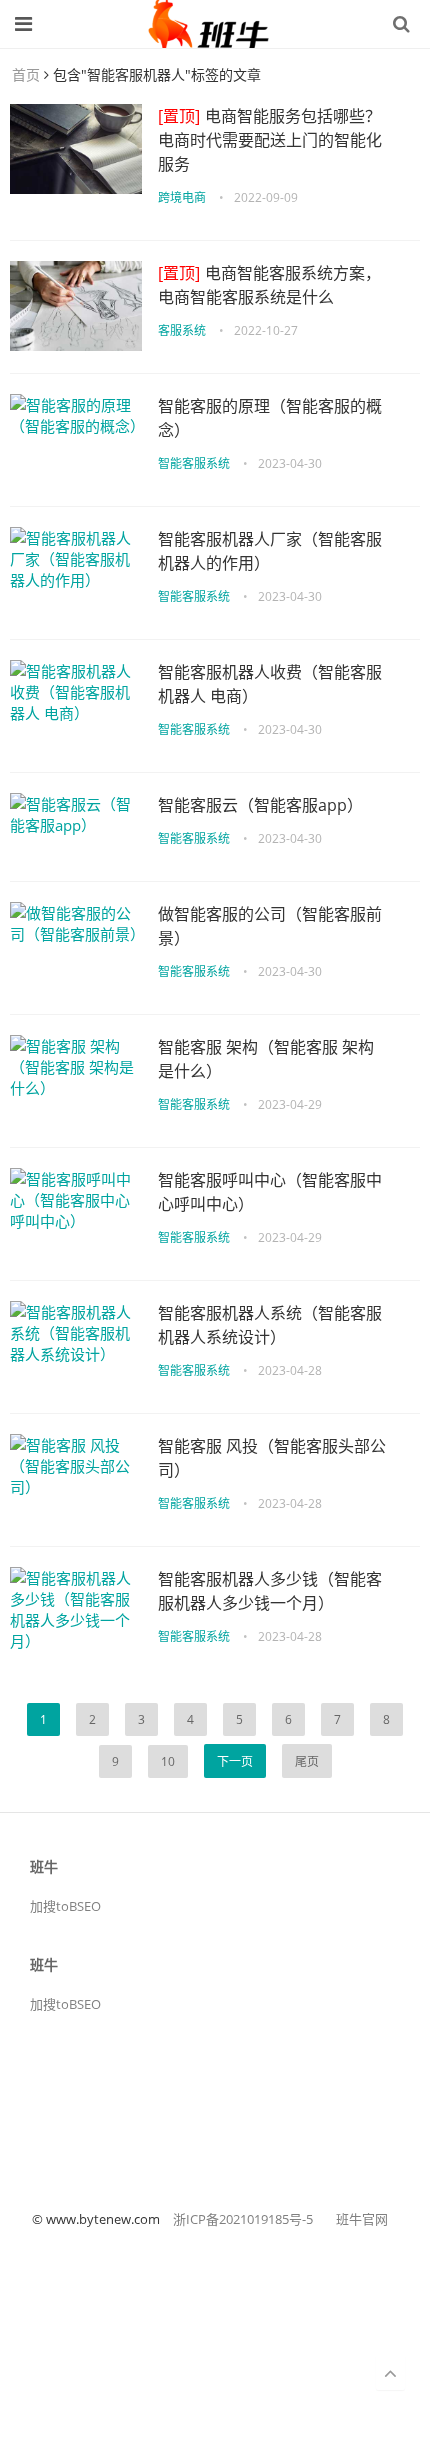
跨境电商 (182, 197)
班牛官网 (362, 2219)
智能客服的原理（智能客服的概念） (270, 418)
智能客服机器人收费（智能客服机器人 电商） (270, 684)
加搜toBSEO (65, 1906)
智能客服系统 (194, 463)
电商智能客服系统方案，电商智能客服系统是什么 (269, 285)
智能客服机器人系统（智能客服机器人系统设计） (270, 1325)
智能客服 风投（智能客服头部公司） (272, 1458)
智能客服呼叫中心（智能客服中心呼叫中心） (270, 1192)
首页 (26, 74)
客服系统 (182, 330)
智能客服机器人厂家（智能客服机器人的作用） (270, 551)
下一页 (235, 1761)
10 (168, 1761)
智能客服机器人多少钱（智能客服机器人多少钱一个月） (270, 1591)
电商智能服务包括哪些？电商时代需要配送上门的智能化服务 (270, 140)
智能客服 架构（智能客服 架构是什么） (266, 1059)
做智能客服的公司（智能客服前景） (270, 926)
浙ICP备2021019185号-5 (243, 2219)
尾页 (307, 1761)
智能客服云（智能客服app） (260, 805)
